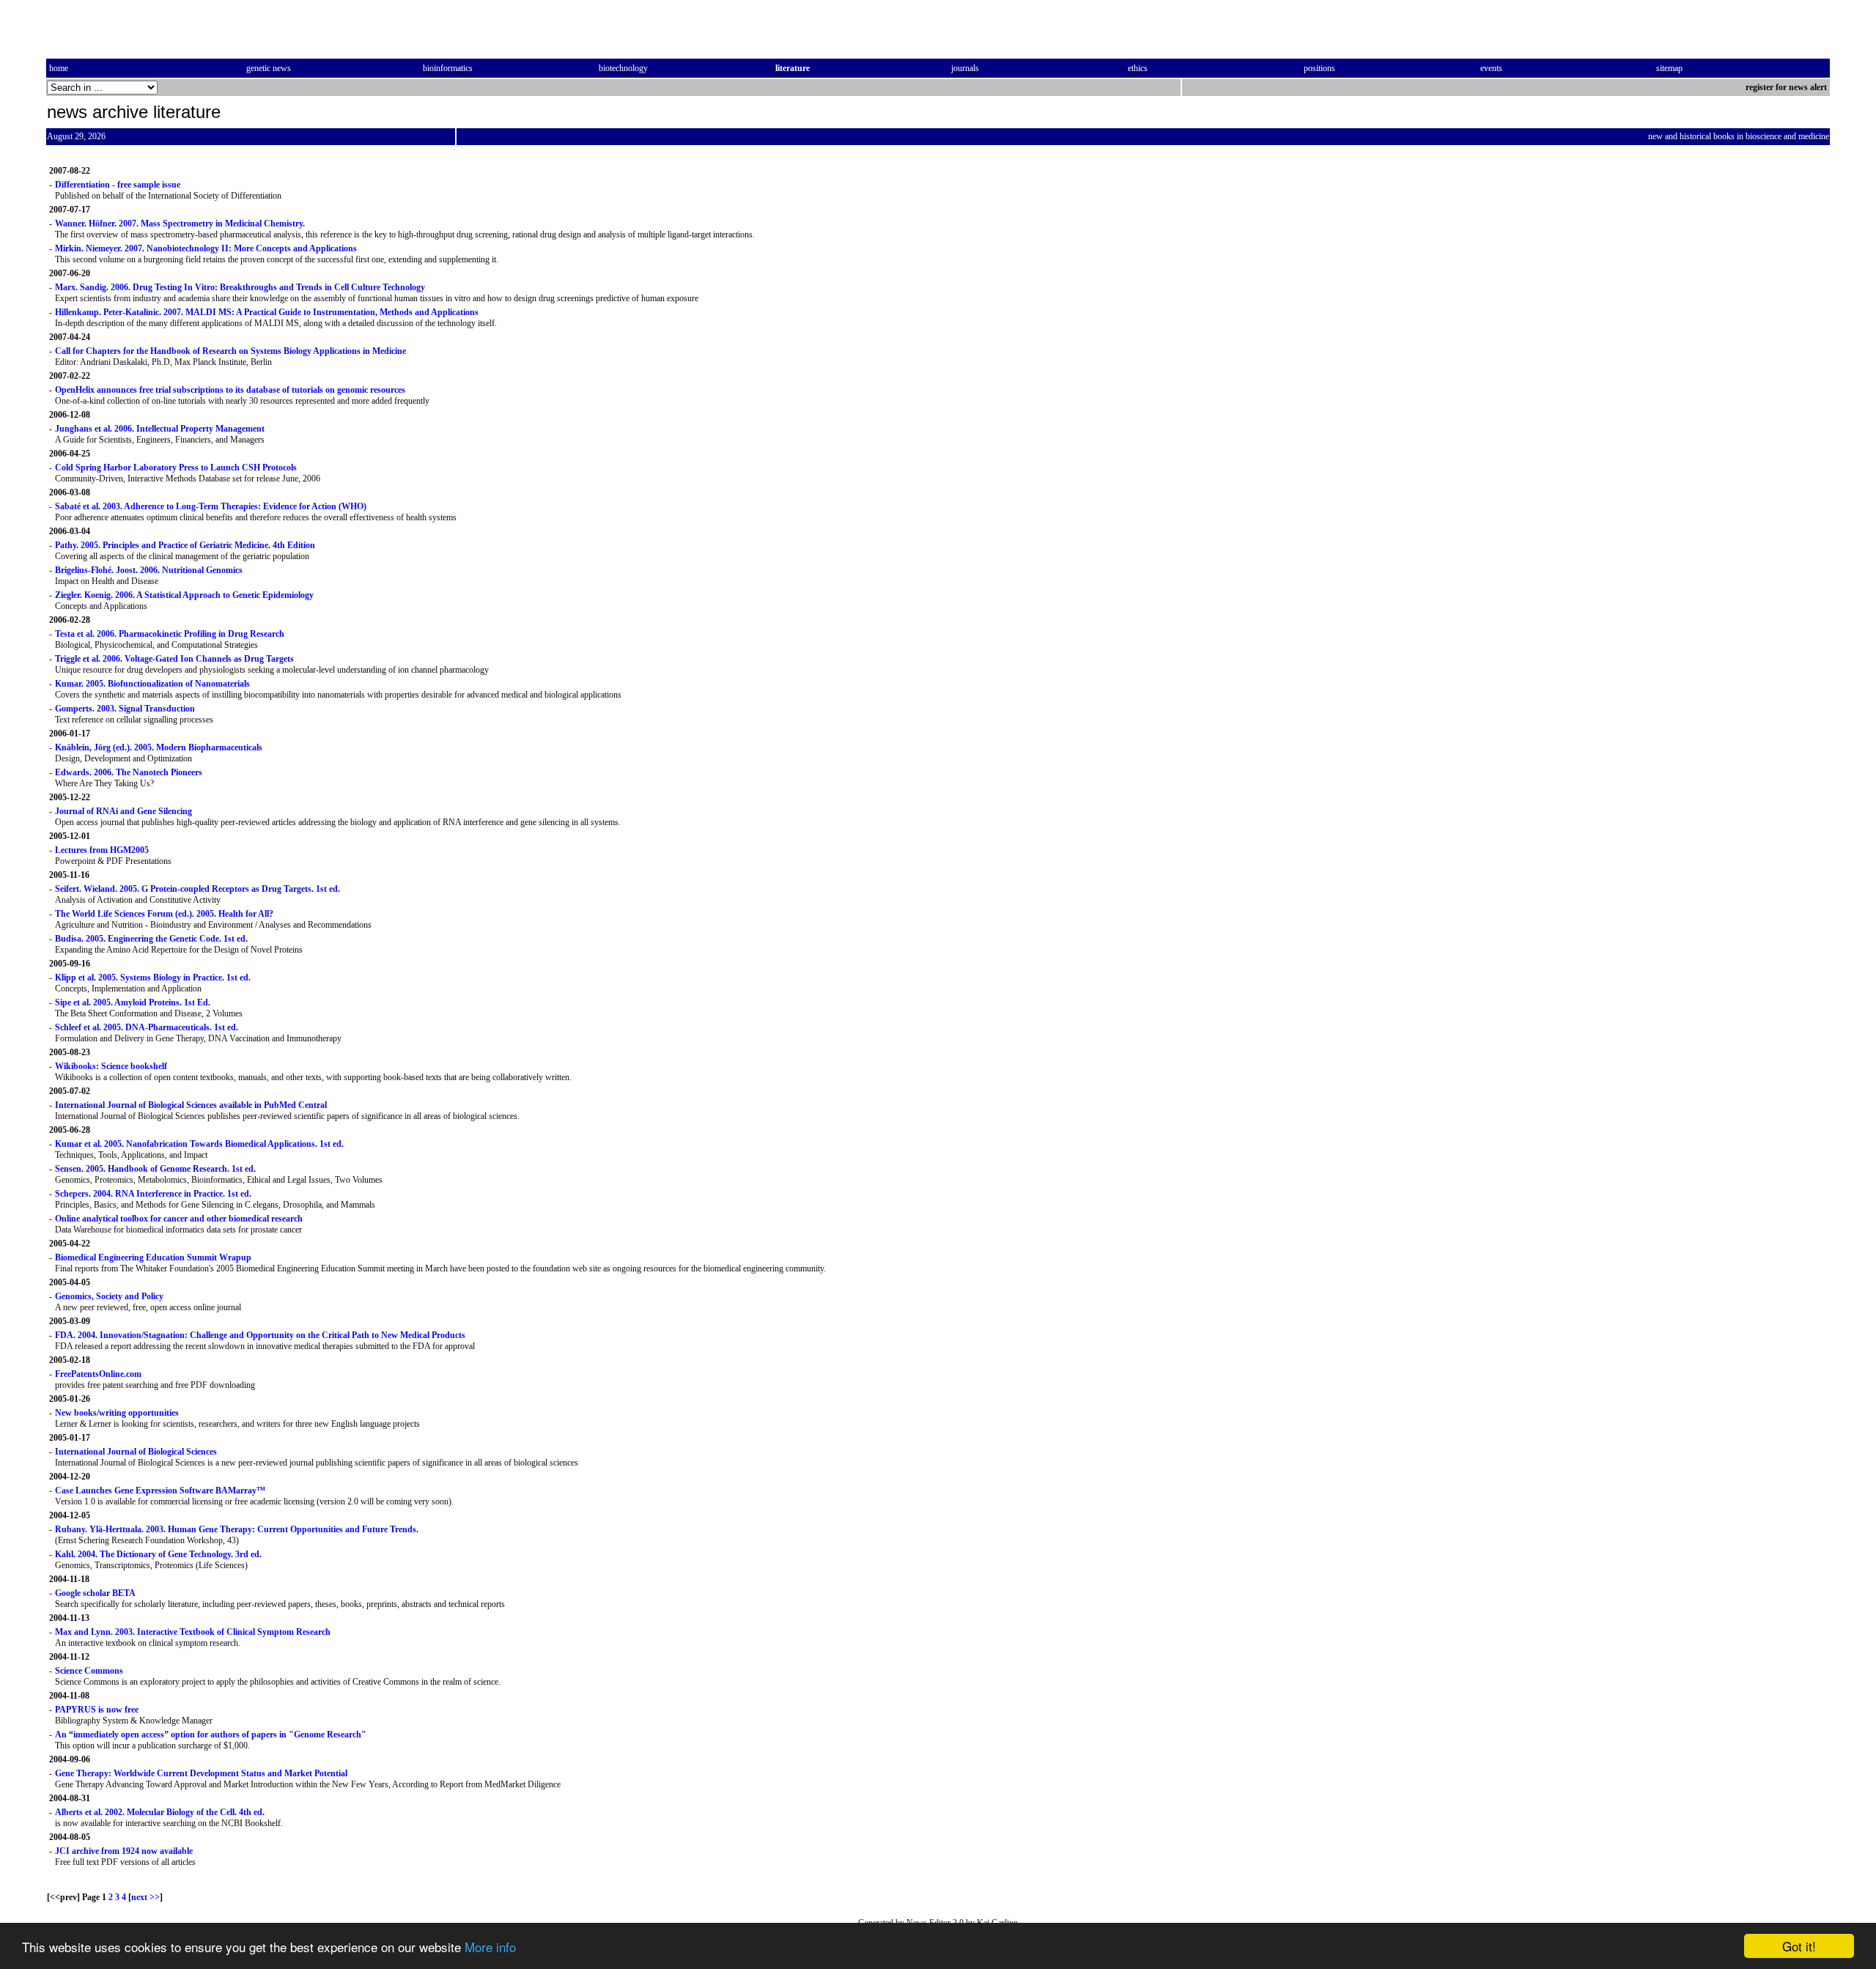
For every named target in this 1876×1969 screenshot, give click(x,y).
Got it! (1799, 1946)
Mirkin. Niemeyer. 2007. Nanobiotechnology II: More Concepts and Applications (206, 248)
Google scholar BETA (95, 1593)
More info (490, 1947)
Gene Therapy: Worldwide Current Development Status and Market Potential (201, 1773)
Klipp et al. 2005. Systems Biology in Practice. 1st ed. (153, 978)
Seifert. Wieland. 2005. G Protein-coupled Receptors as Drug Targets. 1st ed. (197, 889)
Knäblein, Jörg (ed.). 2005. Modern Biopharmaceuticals (159, 747)
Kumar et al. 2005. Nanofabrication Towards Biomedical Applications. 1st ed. (199, 1144)
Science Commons (89, 1671)
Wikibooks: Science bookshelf (111, 1066)
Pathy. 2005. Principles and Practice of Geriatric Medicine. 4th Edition (185, 545)
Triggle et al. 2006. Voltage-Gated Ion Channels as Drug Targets (174, 659)
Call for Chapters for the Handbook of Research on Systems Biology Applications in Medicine (230, 351)
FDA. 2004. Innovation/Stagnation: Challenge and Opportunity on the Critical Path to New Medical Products (260, 1335)
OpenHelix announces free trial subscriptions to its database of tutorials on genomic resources (230, 390)
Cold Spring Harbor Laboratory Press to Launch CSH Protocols (176, 468)
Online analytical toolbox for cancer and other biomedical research (179, 1219)
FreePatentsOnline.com (98, 1374)
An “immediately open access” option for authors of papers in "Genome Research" (211, 1735)
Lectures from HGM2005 (102, 850)
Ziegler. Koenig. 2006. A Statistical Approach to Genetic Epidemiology (184, 595)
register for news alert (1787, 87)
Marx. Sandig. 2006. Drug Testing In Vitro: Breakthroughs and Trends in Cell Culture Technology (240, 287)
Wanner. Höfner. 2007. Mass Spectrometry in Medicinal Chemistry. (180, 224)
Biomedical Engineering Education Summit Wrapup (153, 1257)
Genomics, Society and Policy (109, 1296)
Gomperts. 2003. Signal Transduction (125, 709)
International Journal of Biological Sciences (136, 1452)
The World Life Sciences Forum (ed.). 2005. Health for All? (164, 914)
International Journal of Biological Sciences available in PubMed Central (191, 1105)
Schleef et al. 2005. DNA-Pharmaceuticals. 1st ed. (147, 1027)
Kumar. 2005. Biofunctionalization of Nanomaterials (152, 684)
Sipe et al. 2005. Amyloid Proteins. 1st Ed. (133, 1002)
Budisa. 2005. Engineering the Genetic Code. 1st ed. (151, 939)
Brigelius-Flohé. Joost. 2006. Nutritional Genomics (149, 570)
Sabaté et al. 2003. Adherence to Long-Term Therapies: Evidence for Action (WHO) (211, 506)
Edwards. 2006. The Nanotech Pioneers (129, 772)
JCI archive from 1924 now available (124, 1851)
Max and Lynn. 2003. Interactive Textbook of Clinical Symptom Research (193, 1632)
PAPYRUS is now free (97, 1710)
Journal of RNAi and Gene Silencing (123, 811)
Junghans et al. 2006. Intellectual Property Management (160, 429)
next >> (145, 1897)
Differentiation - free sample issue (118, 185)
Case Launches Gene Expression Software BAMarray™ (160, 1490)
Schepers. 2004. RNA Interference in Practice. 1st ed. (153, 1194)
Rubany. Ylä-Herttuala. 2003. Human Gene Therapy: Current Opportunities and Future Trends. (237, 1529)
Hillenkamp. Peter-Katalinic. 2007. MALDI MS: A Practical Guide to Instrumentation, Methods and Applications (267, 312)
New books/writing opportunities (117, 1413)
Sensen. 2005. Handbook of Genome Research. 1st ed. (155, 1169)
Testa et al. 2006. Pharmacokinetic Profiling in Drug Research (170, 634)
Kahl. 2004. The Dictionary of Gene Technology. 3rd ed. (158, 1554)
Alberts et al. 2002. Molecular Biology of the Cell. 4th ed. (160, 1812)
